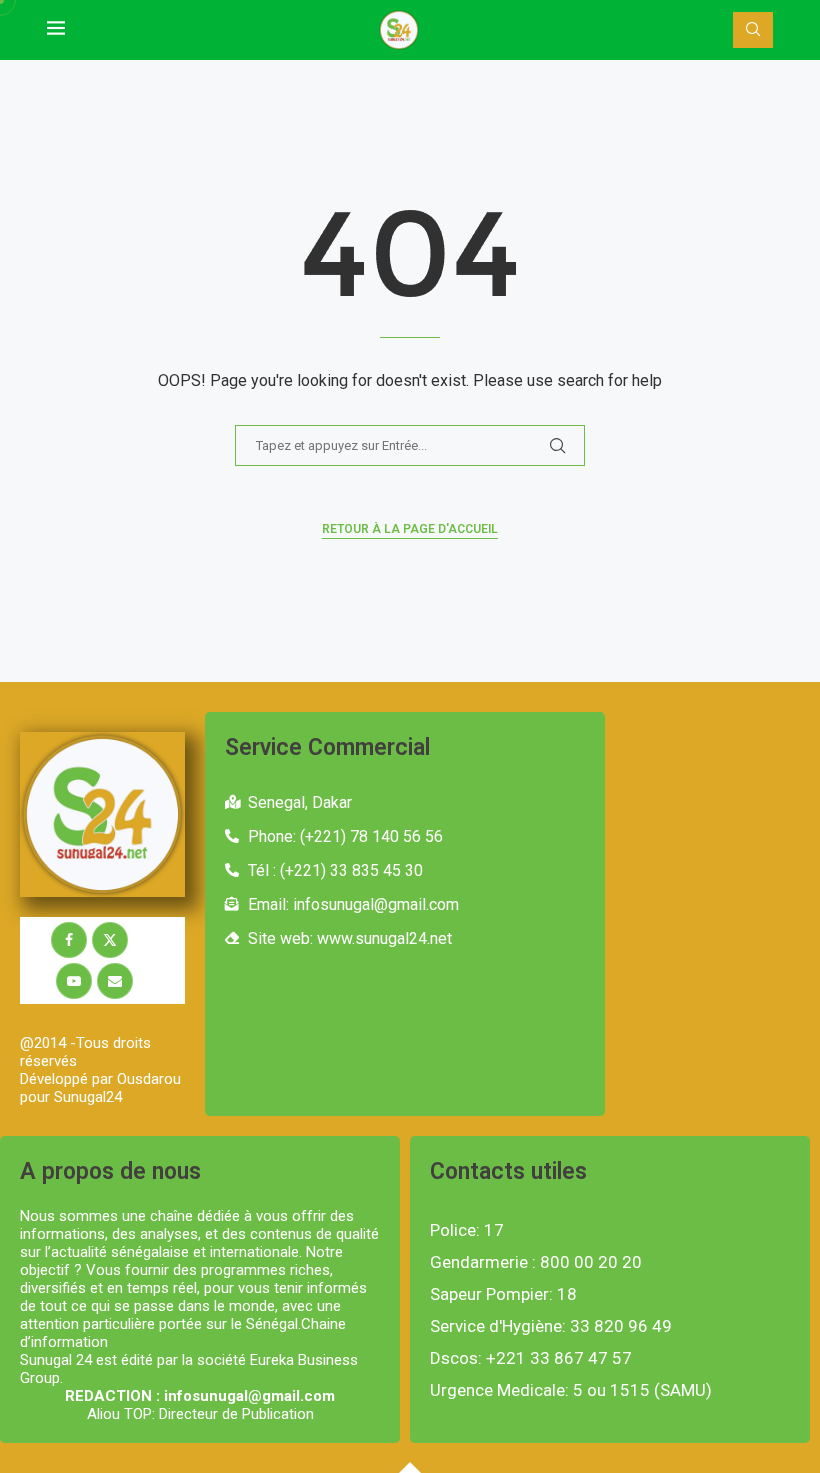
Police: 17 (467, 1230)
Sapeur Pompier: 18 (503, 1294)
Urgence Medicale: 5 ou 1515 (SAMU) (571, 1390)
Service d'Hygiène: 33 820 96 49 (551, 1326)
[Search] (753, 30)
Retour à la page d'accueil (410, 529)
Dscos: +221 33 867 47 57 (531, 1358)
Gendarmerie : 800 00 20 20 (536, 1262)
